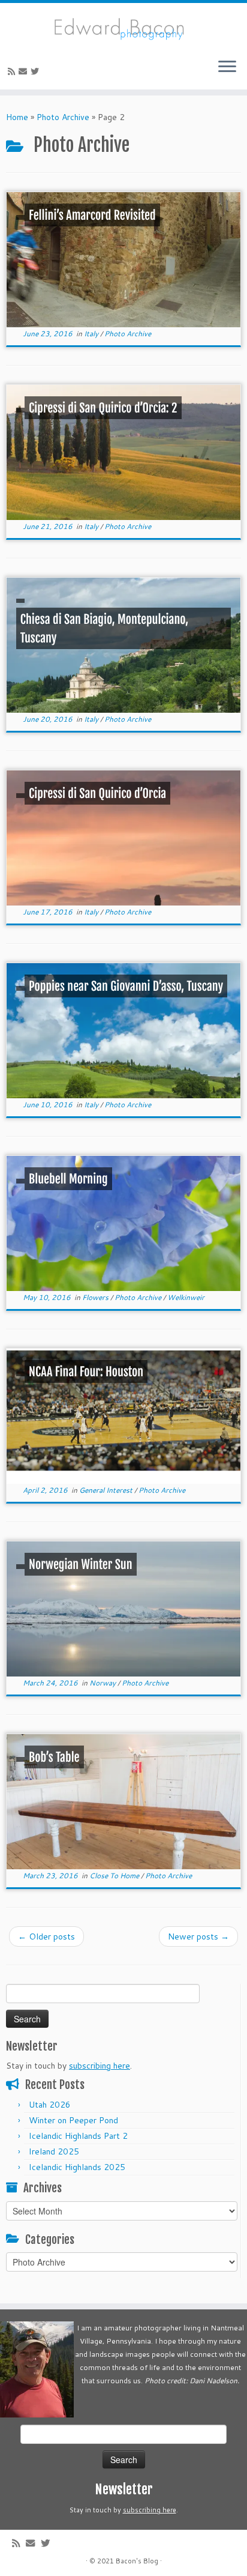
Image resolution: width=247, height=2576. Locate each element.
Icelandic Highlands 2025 (77, 2167)
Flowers (96, 1297)
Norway (103, 1683)
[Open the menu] (227, 68)
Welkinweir (186, 1297)
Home (17, 117)
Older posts (46, 1937)
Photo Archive (63, 117)
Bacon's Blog (137, 2561)
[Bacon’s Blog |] (123, 26)
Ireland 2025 (54, 2151)
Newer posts (198, 1937)
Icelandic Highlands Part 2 (78, 2136)
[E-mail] (25, 71)
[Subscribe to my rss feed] (13, 71)
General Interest (107, 1490)
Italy (92, 334)
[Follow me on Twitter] (37, 71)
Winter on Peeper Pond (73, 2120)
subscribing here (100, 2066)
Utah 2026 (50, 2105)
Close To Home (115, 1876)
